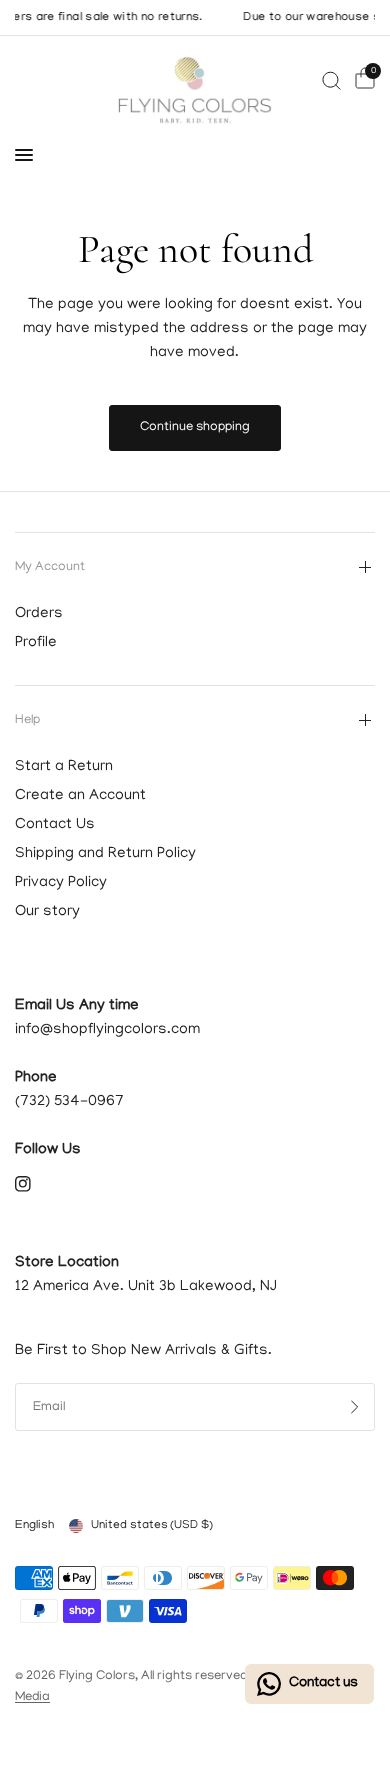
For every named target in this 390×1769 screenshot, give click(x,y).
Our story (47, 912)
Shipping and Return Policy (105, 854)
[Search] (331, 80)
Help (27, 720)
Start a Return (64, 767)
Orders (39, 614)
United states (152, 1525)
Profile (36, 643)
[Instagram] (37, 1184)
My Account (50, 567)
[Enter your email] (355, 1407)
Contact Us (55, 825)
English (34, 1525)
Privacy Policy (61, 883)
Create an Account (80, 796)
